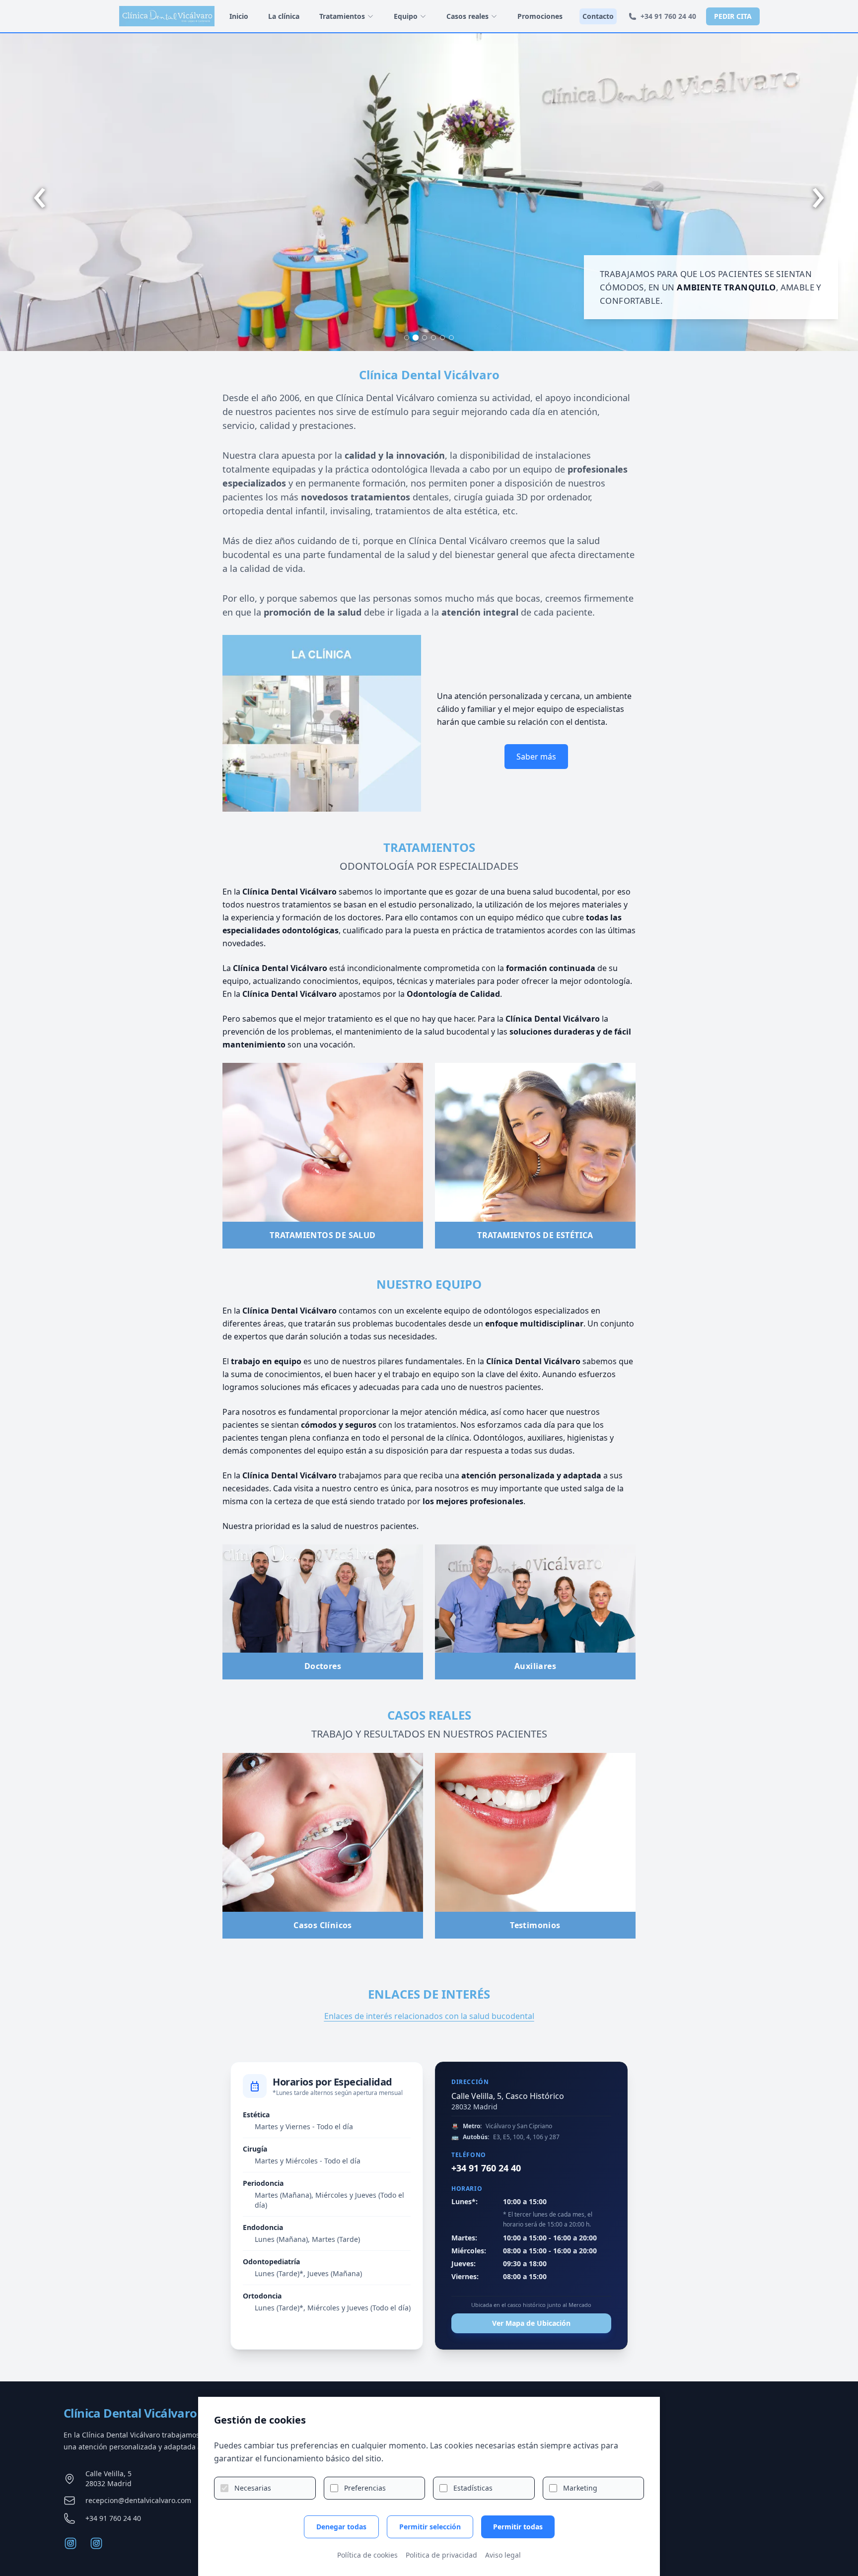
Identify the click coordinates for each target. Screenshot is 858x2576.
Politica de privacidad (441, 2555)
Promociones (540, 16)
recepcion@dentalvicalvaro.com (138, 2500)
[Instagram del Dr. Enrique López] (96, 2543)
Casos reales (467, 16)
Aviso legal (503, 2555)
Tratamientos (342, 16)
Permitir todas (518, 2527)
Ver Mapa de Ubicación (531, 2323)
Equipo (406, 16)
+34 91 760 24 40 (668, 16)
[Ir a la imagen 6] (451, 338)
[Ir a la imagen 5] (442, 338)
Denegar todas (341, 2527)
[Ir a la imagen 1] (407, 338)
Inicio (239, 16)
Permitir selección (430, 2527)
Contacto (598, 16)
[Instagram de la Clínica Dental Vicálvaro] (71, 2543)
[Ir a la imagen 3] (425, 338)
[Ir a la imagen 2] (416, 338)
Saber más (536, 757)
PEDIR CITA (733, 16)
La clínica (284, 16)
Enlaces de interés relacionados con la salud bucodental (429, 2016)
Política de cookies (367, 2555)
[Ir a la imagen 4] (433, 338)
